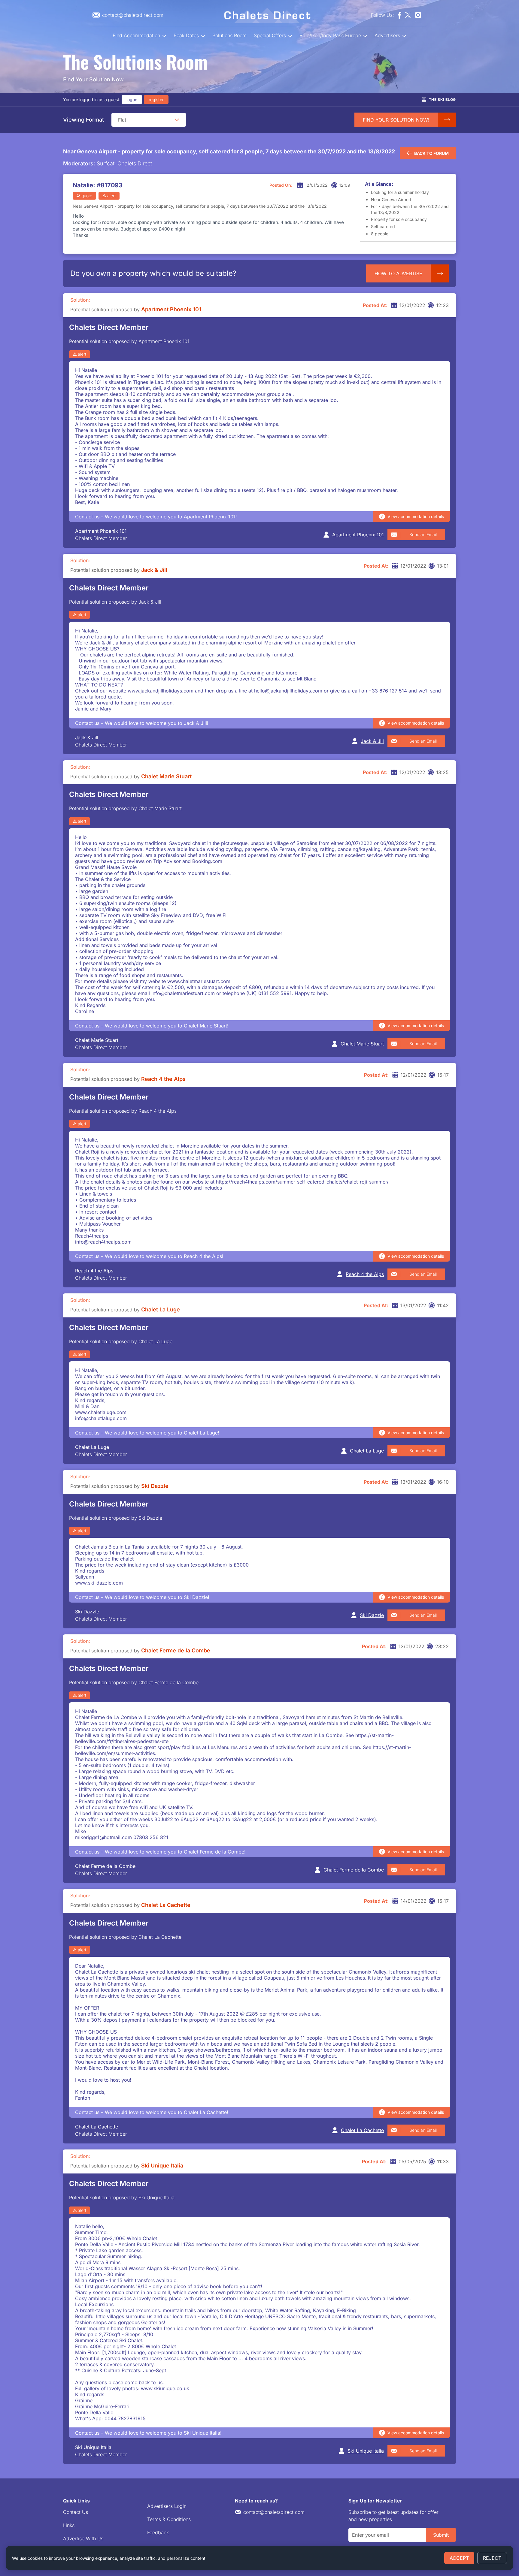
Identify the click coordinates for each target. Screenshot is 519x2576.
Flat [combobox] (122, 120)
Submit (441, 2535)
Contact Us (76, 2512)
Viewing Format (83, 120)
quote (87, 196)
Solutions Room (229, 35)
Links (69, 2525)
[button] (177, 120)
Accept (459, 2558)
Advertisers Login (167, 2506)
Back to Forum (431, 153)
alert (111, 196)
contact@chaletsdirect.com (274, 2512)
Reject (492, 2558)
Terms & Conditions (169, 2519)
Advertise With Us (83, 2538)
